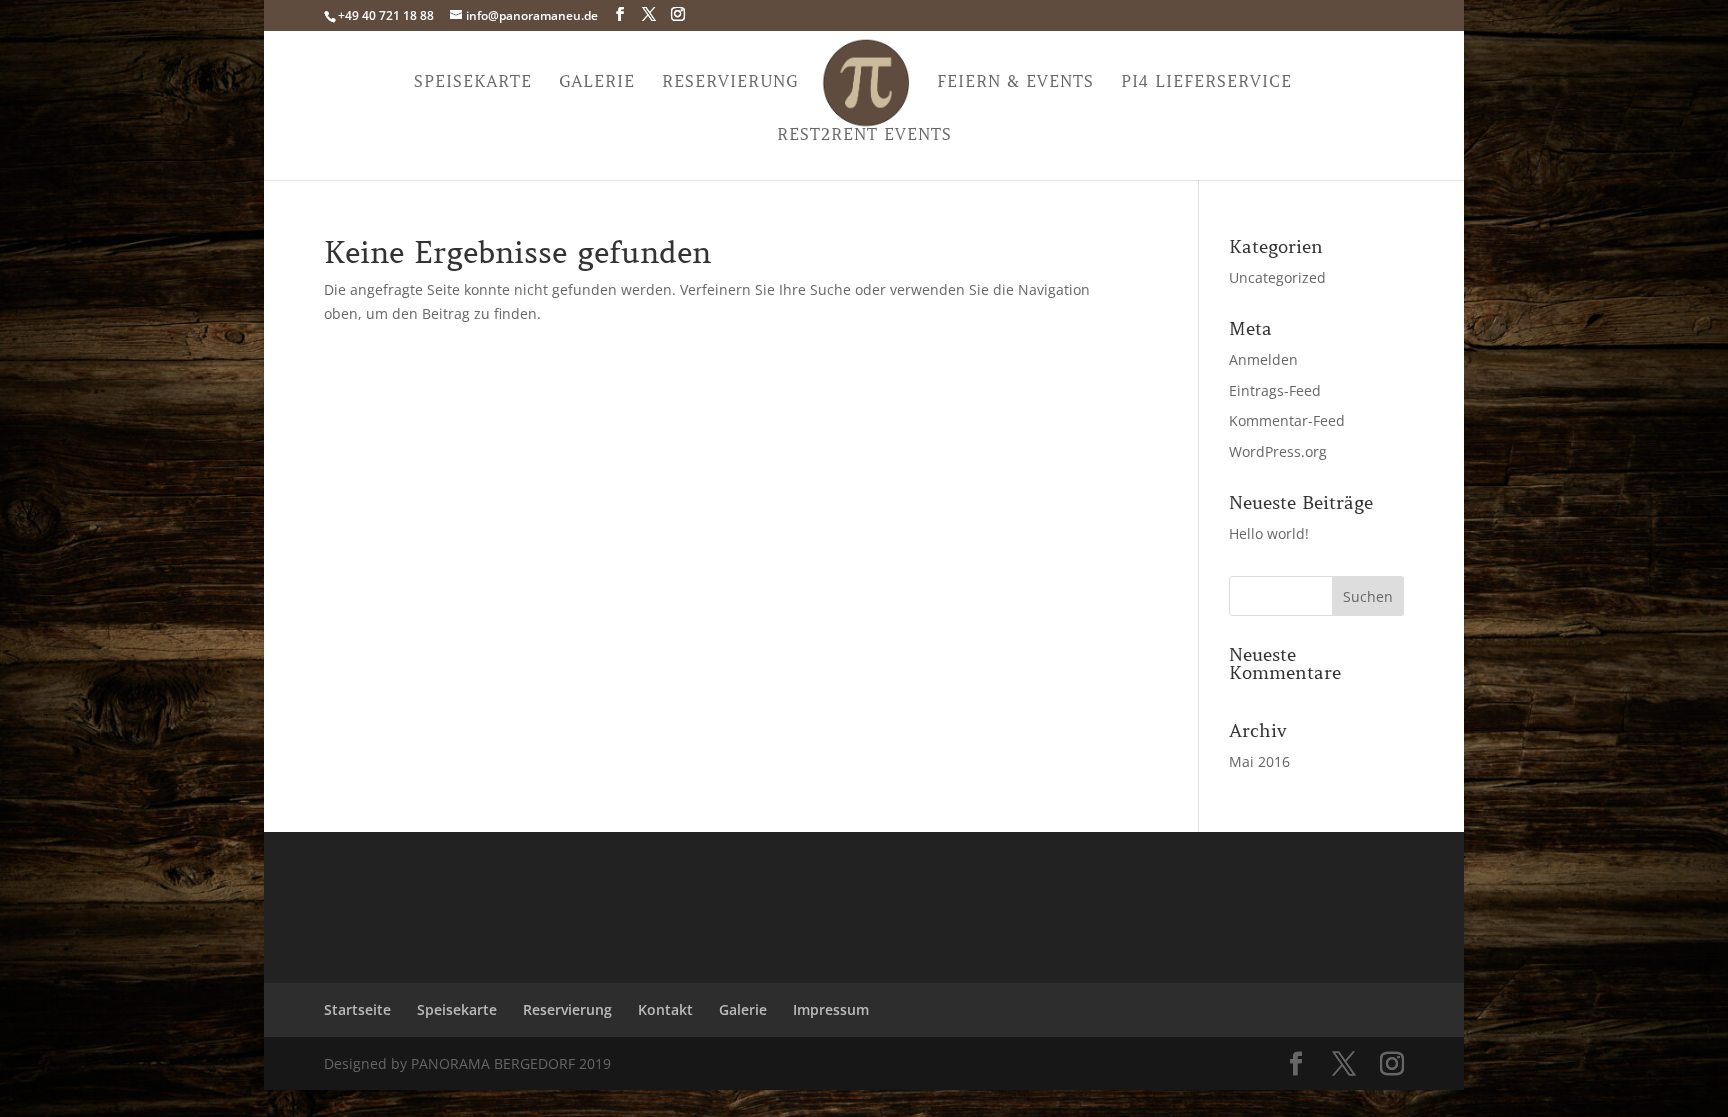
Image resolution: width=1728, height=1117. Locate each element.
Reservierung (730, 82)
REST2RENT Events (864, 135)
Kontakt (665, 1009)
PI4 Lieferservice (1206, 82)
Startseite (357, 1009)
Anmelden (1263, 359)
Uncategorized (1277, 277)
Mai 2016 (1259, 761)
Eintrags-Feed (1275, 390)
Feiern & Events (1015, 82)
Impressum (831, 1009)
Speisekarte (473, 82)
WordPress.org (1278, 451)
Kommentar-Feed (1287, 420)
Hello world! (1269, 533)
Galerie (597, 82)
